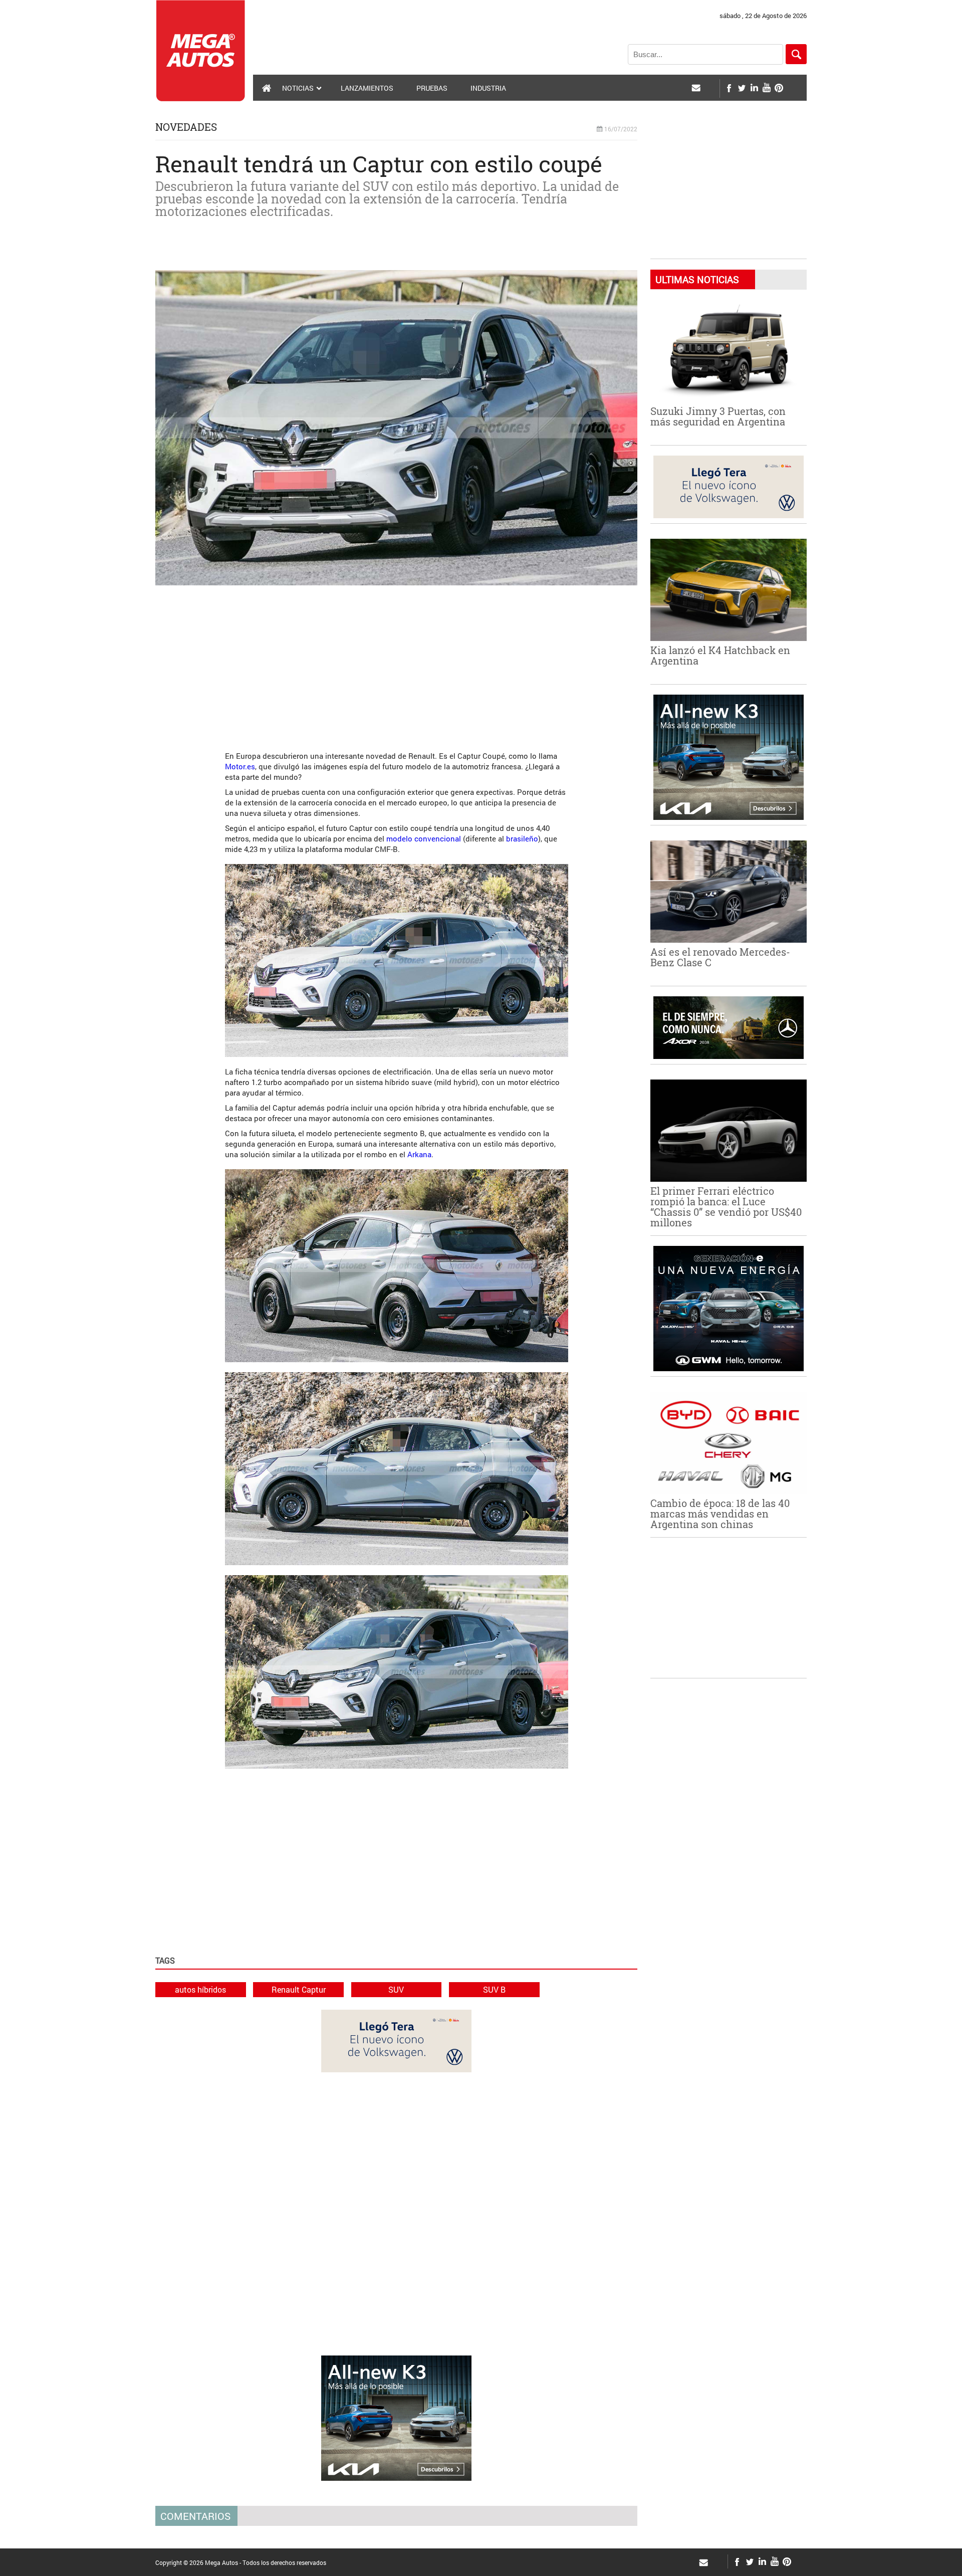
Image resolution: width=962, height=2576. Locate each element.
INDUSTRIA (488, 88)
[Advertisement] (396, 663)
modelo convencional (424, 838)
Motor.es (240, 766)
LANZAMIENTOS (367, 88)
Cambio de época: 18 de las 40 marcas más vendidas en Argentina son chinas (720, 1514)
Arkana (419, 1154)
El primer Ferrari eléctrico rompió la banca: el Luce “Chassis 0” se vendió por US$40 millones (726, 1207)
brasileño (522, 838)
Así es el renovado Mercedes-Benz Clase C (720, 957)
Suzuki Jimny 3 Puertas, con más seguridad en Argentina (718, 416)
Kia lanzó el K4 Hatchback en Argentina (720, 655)
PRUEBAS (432, 88)
